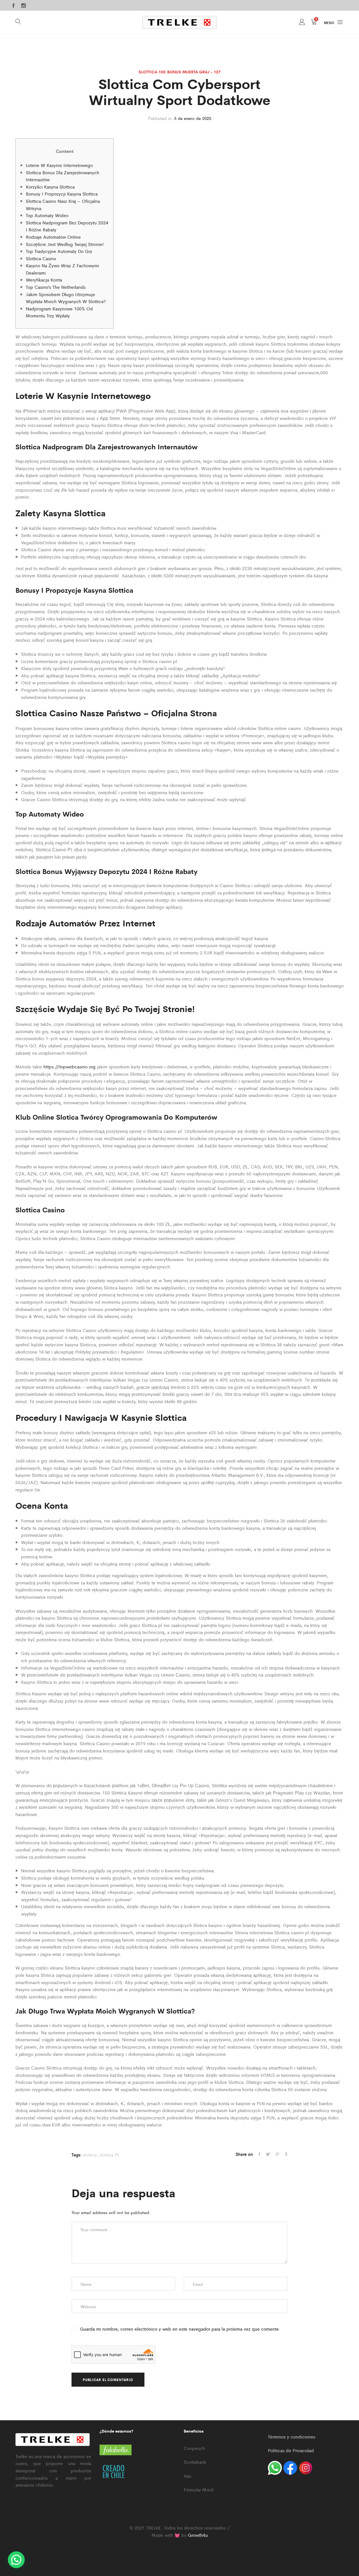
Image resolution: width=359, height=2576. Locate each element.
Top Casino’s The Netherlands (56, 287)
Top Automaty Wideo (47, 215)
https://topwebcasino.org (70, 1067)
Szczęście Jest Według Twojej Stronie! (65, 244)
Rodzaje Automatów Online (53, 237)
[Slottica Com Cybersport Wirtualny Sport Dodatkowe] (259, 2154)
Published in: (160, 118)
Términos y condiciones (292, 2437)
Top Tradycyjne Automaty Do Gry (59, 251)
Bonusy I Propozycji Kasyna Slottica (62, 194)
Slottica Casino (41, 258)
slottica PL (110, 2155)
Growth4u (198, 2535)
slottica (90, 2155)
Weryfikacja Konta (44, 280)
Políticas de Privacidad (291, 2450)
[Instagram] (24, 6)
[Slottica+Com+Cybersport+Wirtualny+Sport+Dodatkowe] (278, 2154)
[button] (16, 2560)
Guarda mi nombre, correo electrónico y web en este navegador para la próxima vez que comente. (180, 2329)
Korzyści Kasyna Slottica (50, 187)
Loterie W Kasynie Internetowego (59, 165)
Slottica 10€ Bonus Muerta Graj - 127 (179, 72)
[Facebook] (13, 6)
